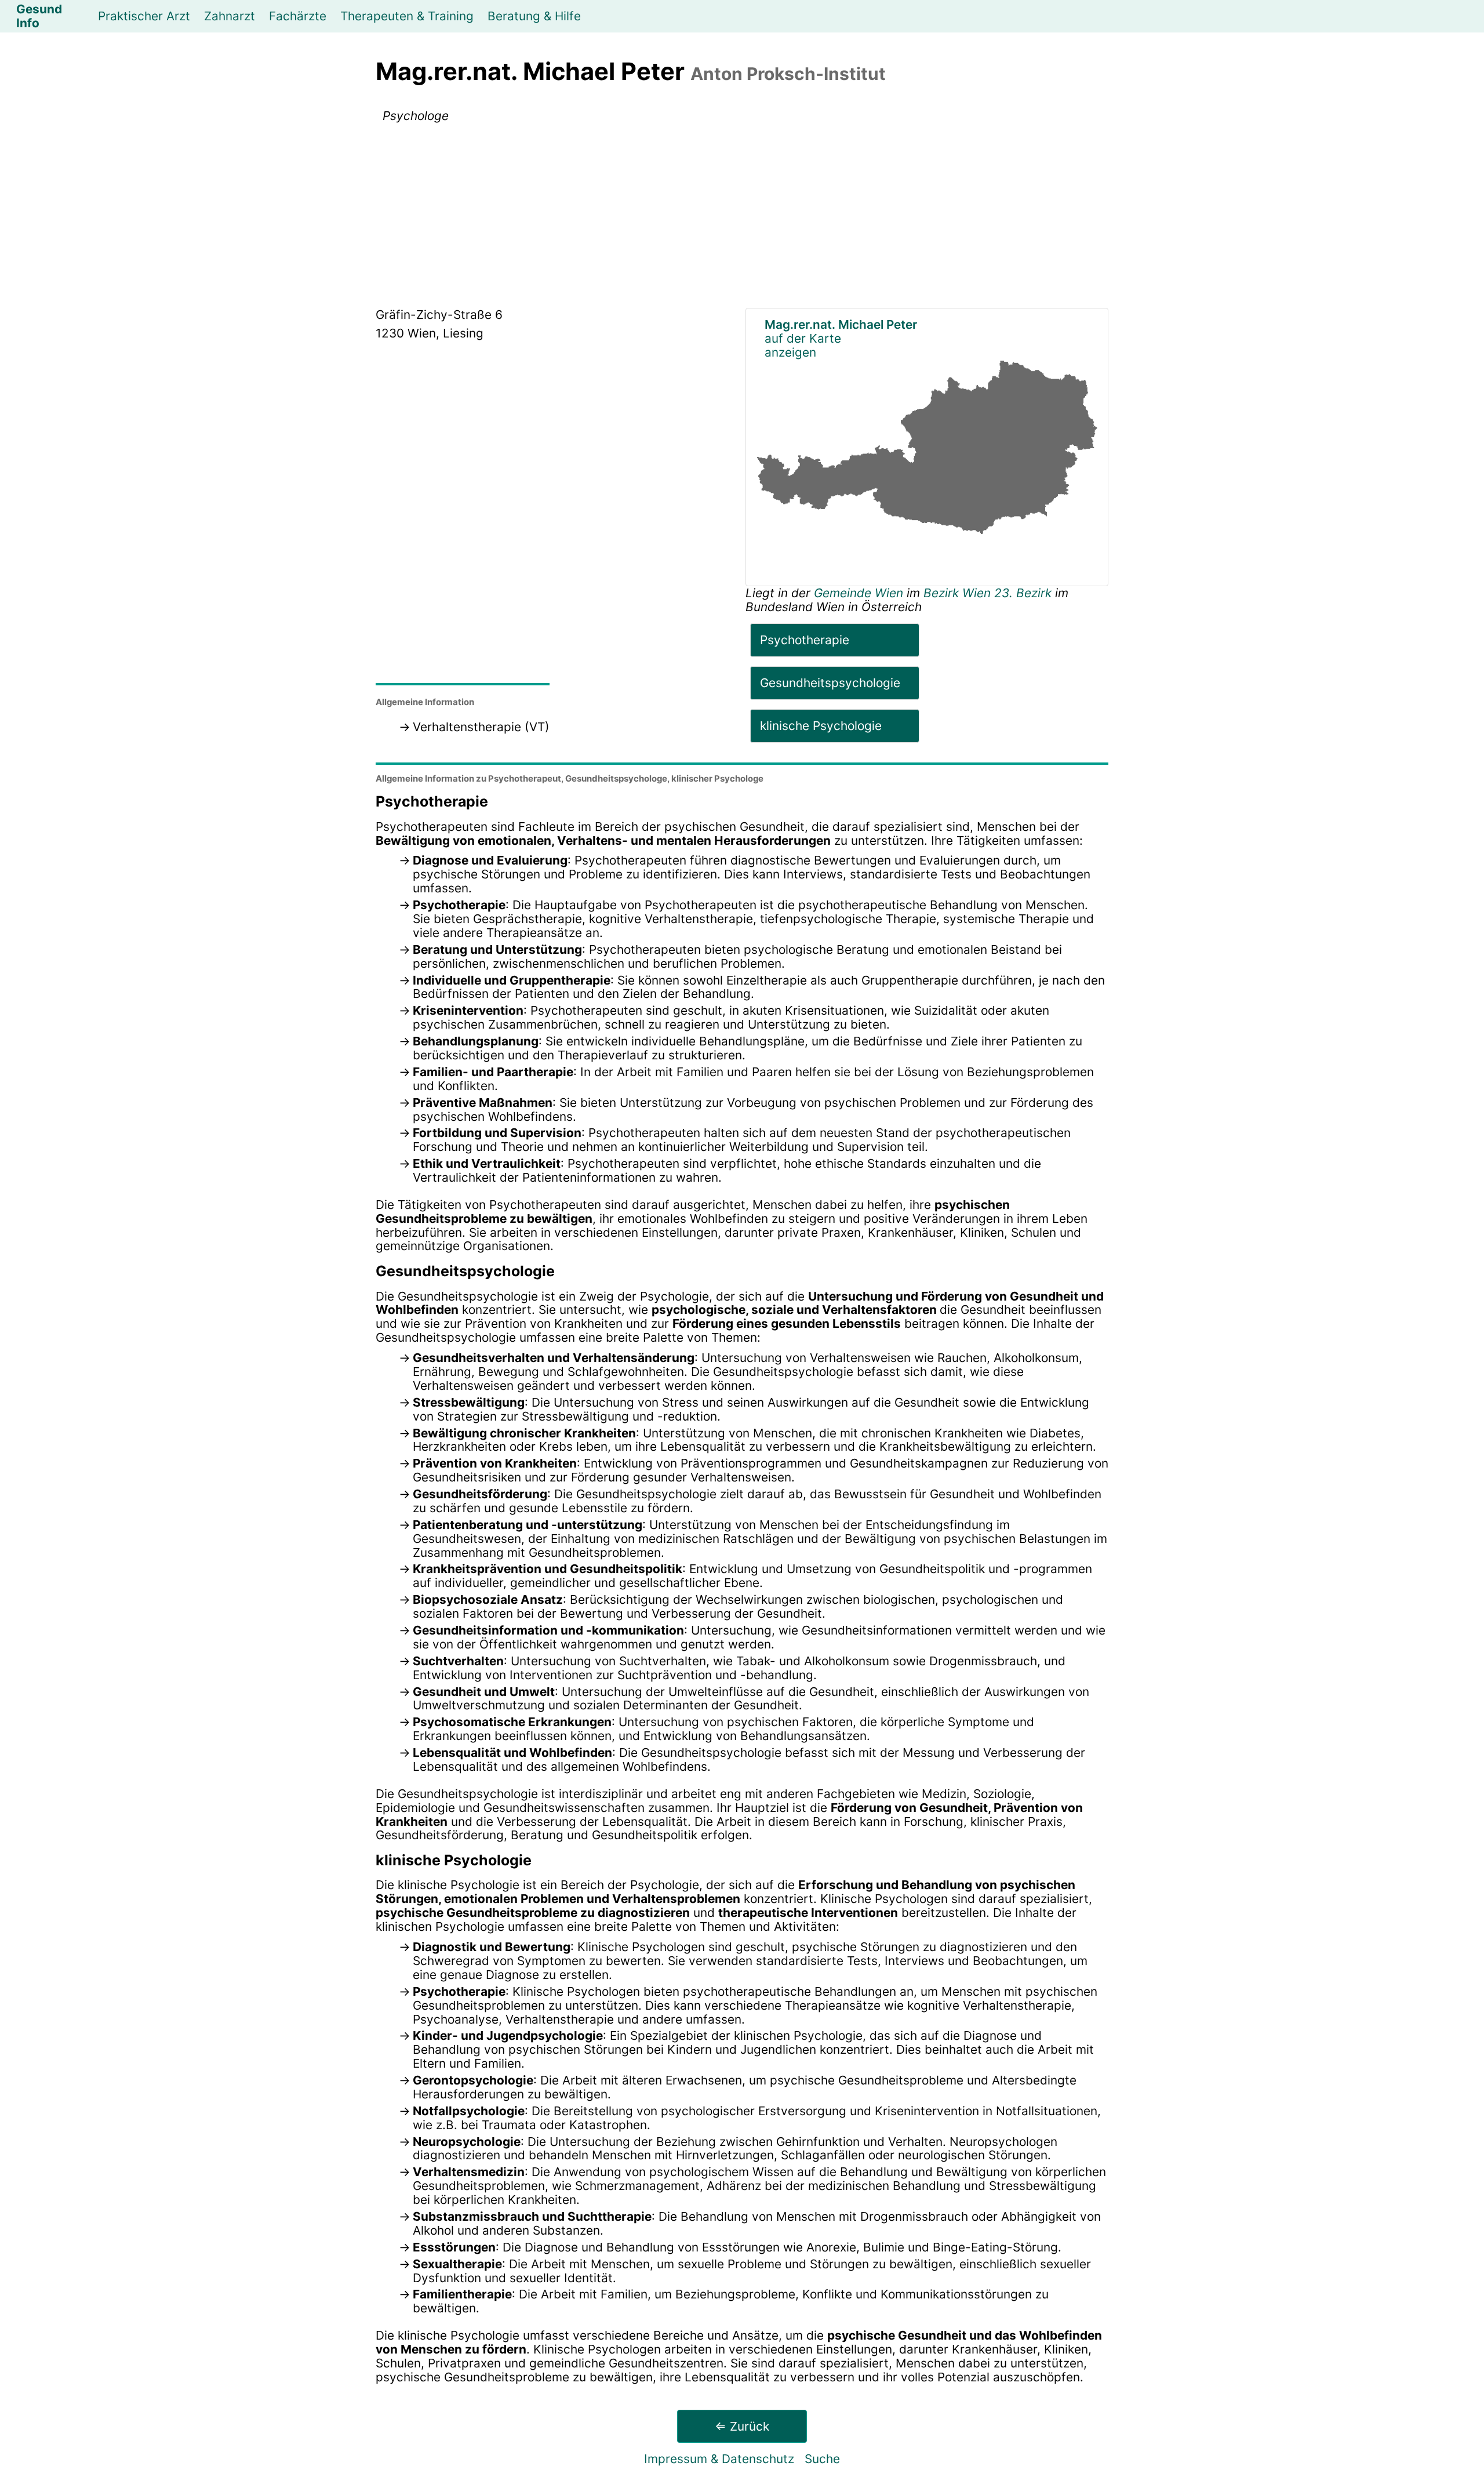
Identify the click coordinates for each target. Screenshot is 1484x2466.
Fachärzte (298, 16)
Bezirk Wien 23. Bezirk (987, 593)
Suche (822, 2459)
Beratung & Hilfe (534, 16)
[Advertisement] (742, 217)
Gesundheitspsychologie (830, 683)
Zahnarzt (230, 16)
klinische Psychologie (821, 726)
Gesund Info (39, 16)
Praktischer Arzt (144, 16)
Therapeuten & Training (407, 16)
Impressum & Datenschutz (719, 2459)
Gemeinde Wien (860, 593)
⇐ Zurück (742, 2426)
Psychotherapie (805, 640)
